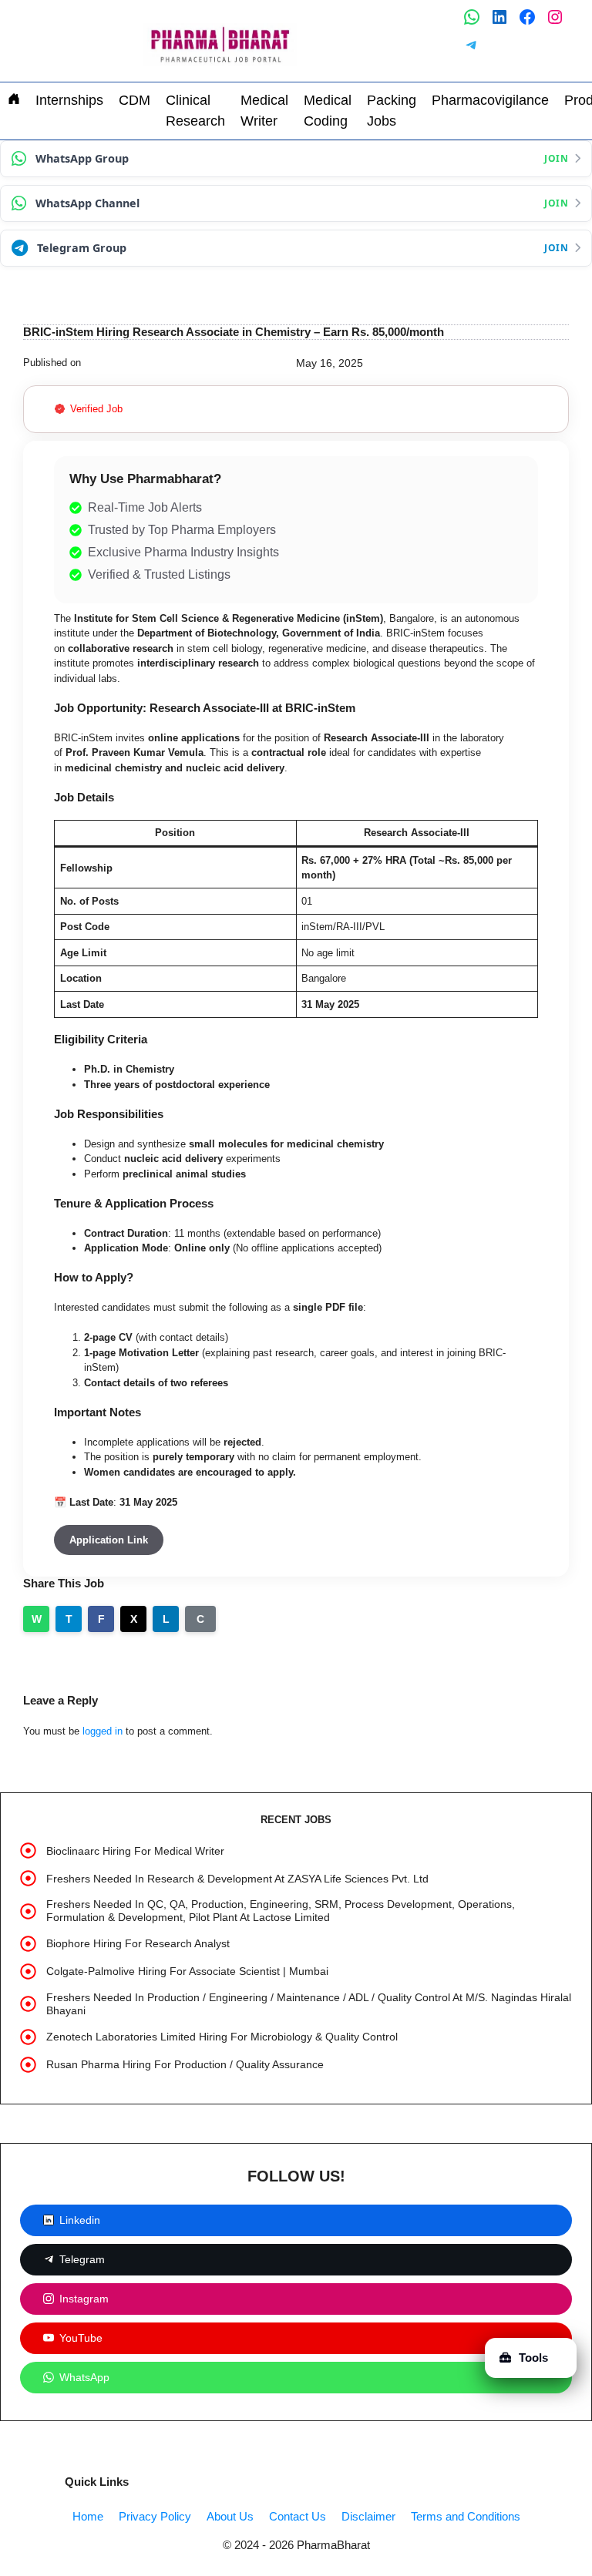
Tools (533, 2358)
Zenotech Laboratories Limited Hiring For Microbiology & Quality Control (222, 2037)
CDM (135, 100)
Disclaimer (368, 2516)
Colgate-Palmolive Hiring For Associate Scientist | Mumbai (187, 1971)
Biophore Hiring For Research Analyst (138, 1943)
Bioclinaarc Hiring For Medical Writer (135, 1851)
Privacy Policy (155, 2516)
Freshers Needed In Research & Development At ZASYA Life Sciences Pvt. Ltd (237, 1879)
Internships (69, 100)
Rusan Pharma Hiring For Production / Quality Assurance (185, 2064)
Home (88, 2516)
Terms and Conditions (466, 2516)
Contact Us (298, 2516)
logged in (103, 1731)
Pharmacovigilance (490, 100)
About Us (230, 2516)
